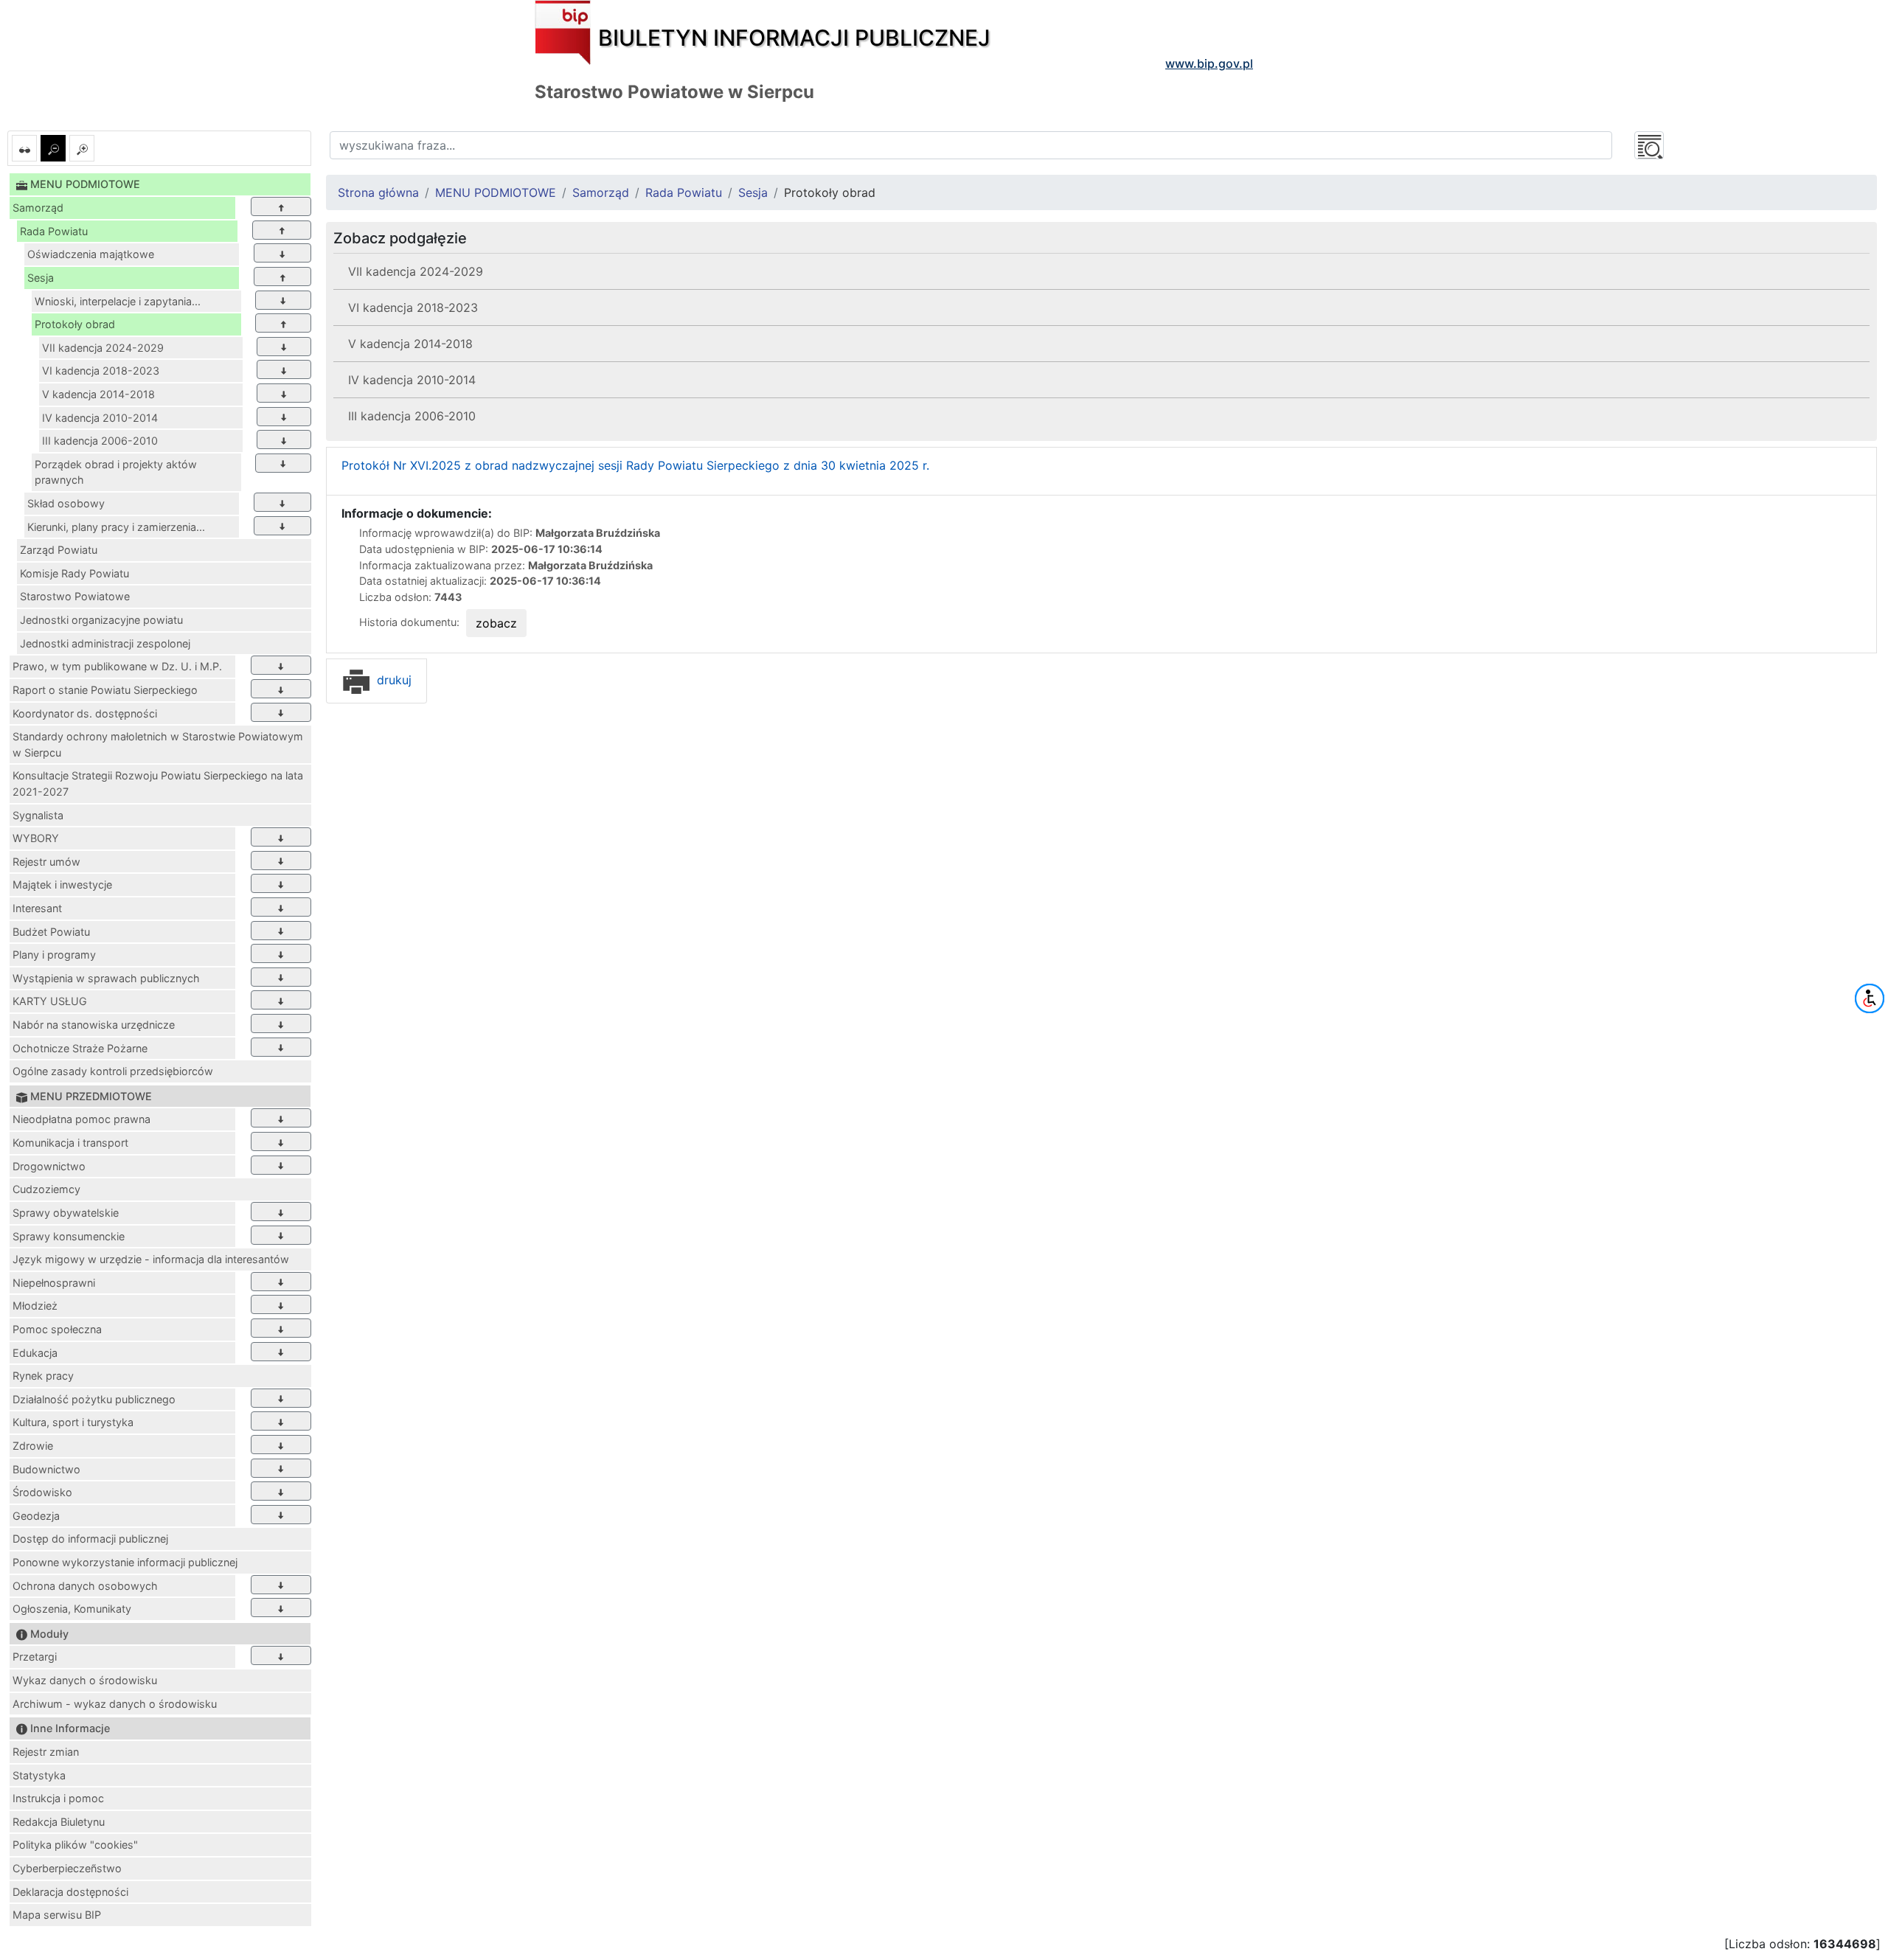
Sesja (41, 278)
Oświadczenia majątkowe (91, 254)
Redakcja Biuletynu (59, 1822)
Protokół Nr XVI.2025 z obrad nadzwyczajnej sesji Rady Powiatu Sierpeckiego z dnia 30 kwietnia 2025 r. (635, 465)
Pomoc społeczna (57, 1329)
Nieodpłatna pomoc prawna (81, 1119)
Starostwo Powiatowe (75, 596)
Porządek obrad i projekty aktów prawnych (116, 472)
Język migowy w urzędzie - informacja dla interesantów (151, 1259)
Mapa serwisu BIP (57, 1915)
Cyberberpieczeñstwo (67, 1868)
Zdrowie (33, 1446)
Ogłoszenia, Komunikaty (72, 1609)
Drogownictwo (49, 1166)
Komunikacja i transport (70, 1143)
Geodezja (36, 1516)
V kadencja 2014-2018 (98, 394)
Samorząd (38, 208)
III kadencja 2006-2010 (100, 441)
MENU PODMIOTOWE (496, 192)
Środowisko (42, 1492)
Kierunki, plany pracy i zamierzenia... (116, 527)
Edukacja (35, 1353)
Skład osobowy (66, 503)
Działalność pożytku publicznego (94, 1399)
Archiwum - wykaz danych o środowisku (115, 1704)
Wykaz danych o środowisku (85, 1680)
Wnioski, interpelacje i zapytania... (118, 301)
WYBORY (36, 838)
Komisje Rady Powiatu (74, 573)
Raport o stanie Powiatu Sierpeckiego (105, 690)
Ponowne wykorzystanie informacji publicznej (125, 1562)
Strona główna (378, 192)
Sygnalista (38, 815)
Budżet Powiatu (51, 932)
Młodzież (35, 1306)
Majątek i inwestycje (62, 885)
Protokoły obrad (75, 324)
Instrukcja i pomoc (58, 1798)
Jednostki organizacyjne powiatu (101, 620)
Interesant (37, 908)
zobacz (496, 623)
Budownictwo (46, 1469)
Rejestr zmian (46, 1752)
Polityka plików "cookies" (75, 1845)
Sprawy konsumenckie (69, 1236)
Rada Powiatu (54, 231)
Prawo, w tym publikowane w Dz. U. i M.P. (117, 666)
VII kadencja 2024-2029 (103, 348)
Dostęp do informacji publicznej (90, 1539)
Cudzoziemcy (46, 1189)
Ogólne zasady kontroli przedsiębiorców (113, 1071)
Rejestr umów (46, 862)
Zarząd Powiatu (59, 550)
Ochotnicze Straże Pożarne (80, 1048)
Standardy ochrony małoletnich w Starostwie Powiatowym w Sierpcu (158, 744)
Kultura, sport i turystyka (73, 1422)
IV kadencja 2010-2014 (100, 418)
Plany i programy (54, 955)
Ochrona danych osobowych (85, 1586)
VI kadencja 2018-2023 (101, 371)
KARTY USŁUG (50, 1001)
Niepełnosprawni (54, 1283)
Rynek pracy (43, 1376)
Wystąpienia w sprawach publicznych (106, 978)
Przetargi (35, 1657)
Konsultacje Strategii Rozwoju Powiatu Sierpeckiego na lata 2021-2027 (158, 783)
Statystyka (39, 1775)
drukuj (392, 680)
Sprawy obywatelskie (66, 1213)
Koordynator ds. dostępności (85, 713)
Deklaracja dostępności (70, 1892)
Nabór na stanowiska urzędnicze (94, 1025)
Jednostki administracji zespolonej (105, 643)
